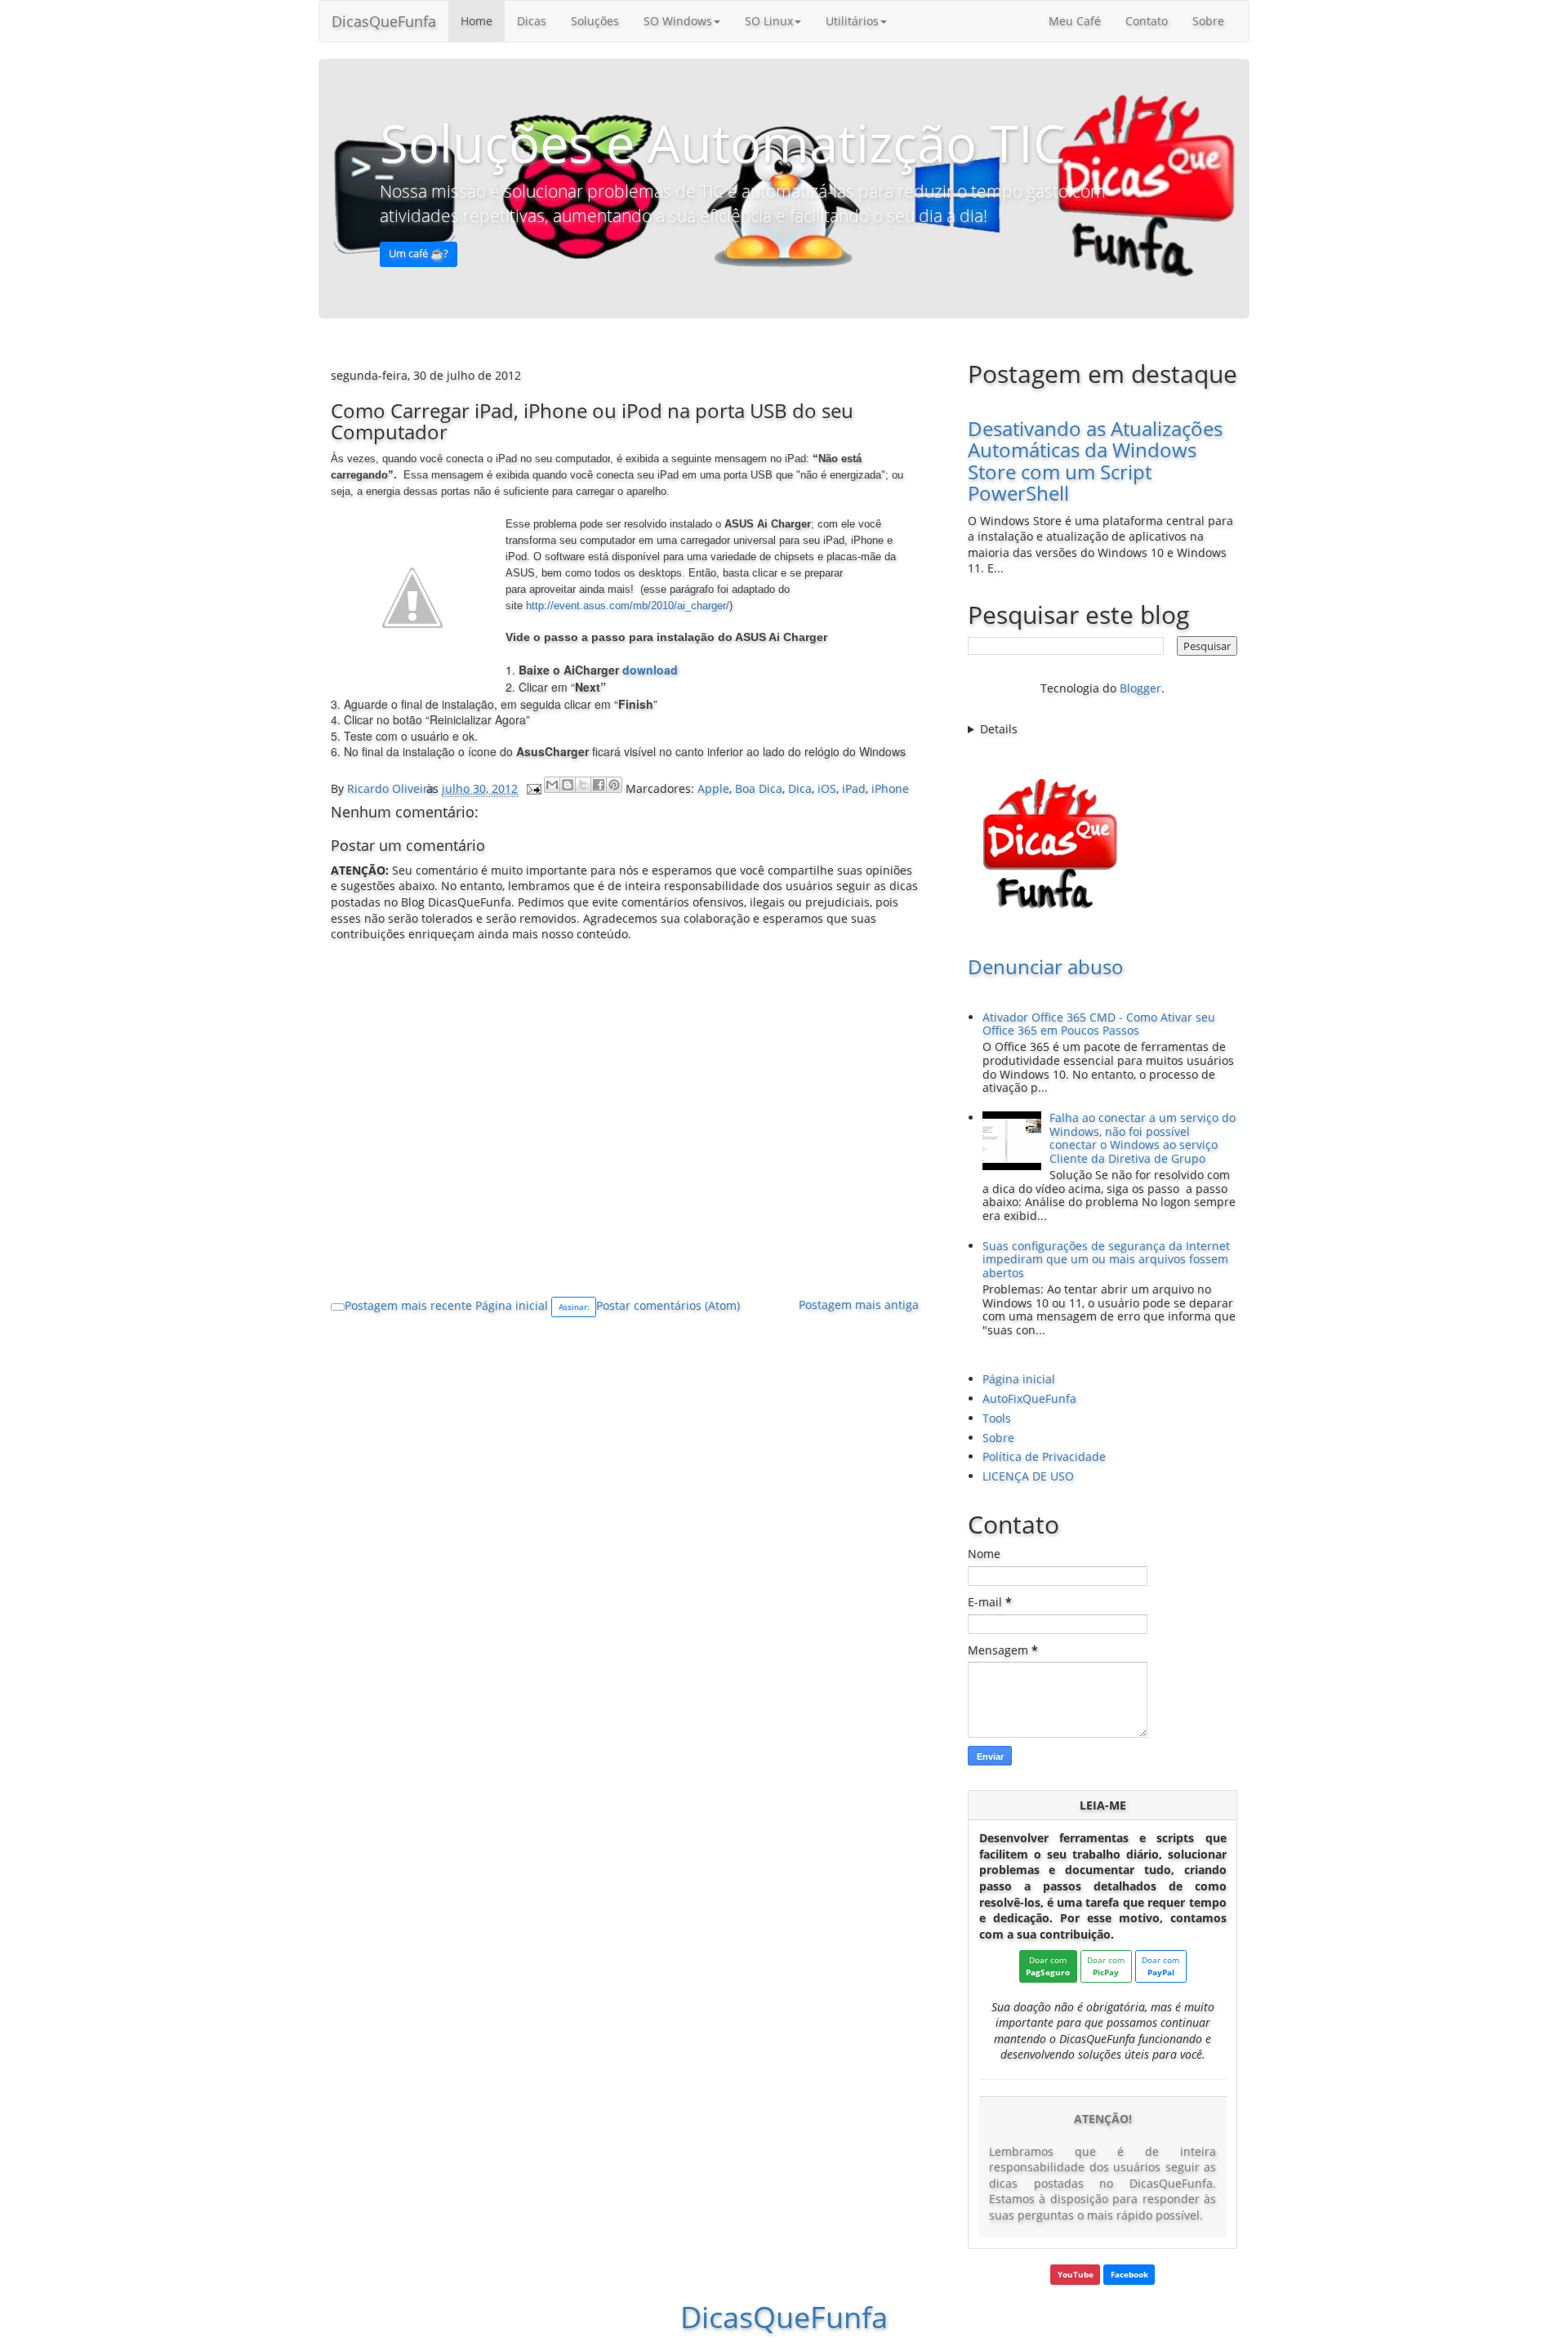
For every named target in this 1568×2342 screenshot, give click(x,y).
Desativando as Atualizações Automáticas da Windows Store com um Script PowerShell (1095, 461)
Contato (1147, 21)
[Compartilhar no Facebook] (599, 785)
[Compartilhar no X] (583, 785)
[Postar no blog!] (568, 785)
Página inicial (512, 1305)
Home (477, 21)
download (650, 670)
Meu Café (1075, 21)
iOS (827, 788)
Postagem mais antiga (859, 1305)
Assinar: (574, 1307)
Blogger (1140, 688)
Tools (997, 1418)
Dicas (532, 21)
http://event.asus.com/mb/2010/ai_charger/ (628, 606)
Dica (800, 788)
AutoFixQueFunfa (1029, 1398)
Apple (713, 788)
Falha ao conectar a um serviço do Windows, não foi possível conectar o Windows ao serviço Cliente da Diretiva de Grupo (1143, 1138)
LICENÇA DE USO (1028, 1476)
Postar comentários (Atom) (668, 1305)
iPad (854, 788)
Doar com (1048, 1966)
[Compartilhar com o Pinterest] (614, 785)
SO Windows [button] (678, 21)
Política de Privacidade (1044, 1456)
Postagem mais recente (408, 1305)
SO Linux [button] (769, 21)
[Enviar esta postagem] (533, 788)
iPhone (890, 788)
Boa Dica (759, 788)
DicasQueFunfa (384, 21)
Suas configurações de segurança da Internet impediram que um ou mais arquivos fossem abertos (1106, 1260)
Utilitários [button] (852, 21)
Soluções (595, 21)
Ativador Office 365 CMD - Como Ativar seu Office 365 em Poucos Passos (1099, 1024)
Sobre (1208, 21)
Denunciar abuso (1046, 966)
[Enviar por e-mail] (552, 785)
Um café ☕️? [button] (419, 254)
